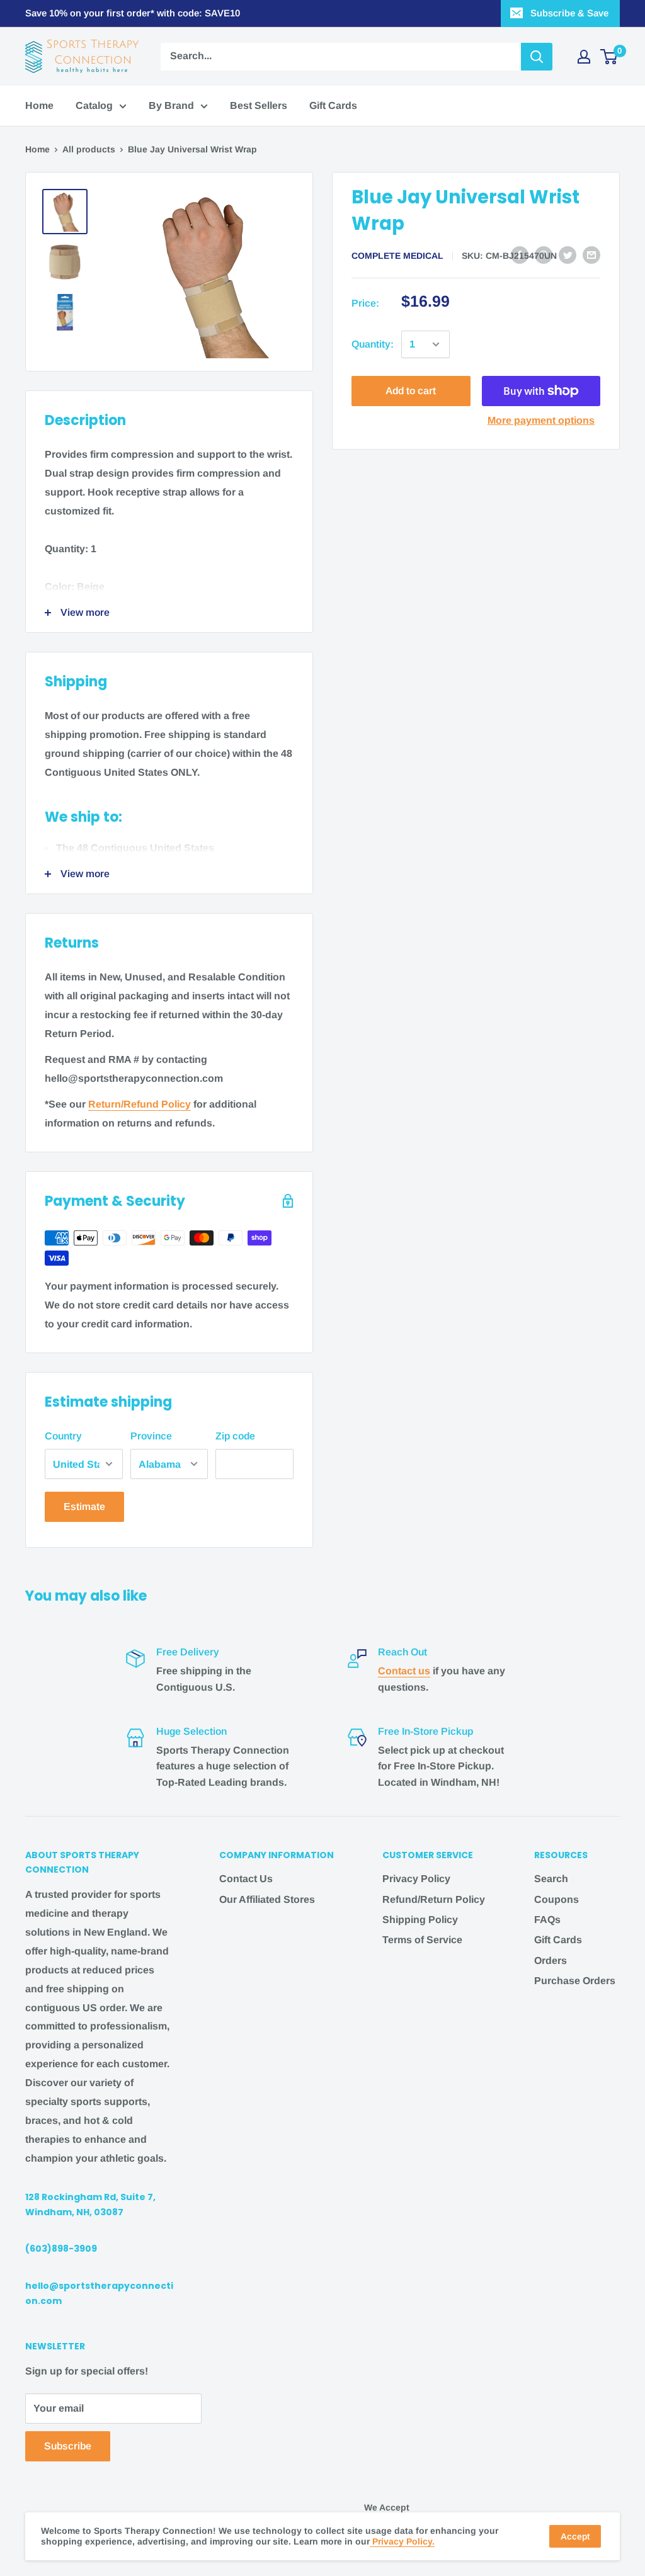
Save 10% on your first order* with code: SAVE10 (133, 13)
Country (63, 1436)
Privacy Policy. (402, 2541)
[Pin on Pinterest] (544, 254)
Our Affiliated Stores (267, 1899)
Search (551, 1879)
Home (39, 105)
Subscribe (68, 2446)
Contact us (404, 1671)
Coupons (557, 1899)
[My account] (584, 57)
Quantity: (373, 344)
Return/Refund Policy (140, 1104)
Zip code (235, 1436)
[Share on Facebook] (520, 254)
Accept (575, 2536)
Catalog (94, 105)
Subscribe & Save (569, 13)
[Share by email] (591, 254)
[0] (609, 57)
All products (89, 149)
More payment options (541, 420)
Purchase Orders (575, 1981)
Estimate (84, 1506)
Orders (551, 1960)
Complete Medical (397, 256)
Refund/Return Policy (434, 1899)
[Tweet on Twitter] (568, 254)
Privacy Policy (416, 1879)
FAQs (547, 1920)
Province (151, 1436)
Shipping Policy (420, 1920)
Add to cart (411, 391)
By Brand (171, 105)
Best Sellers (259, 105)
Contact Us (246, 1879)
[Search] (537, 57)
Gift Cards (333, 105)
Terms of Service (422, 1940)
